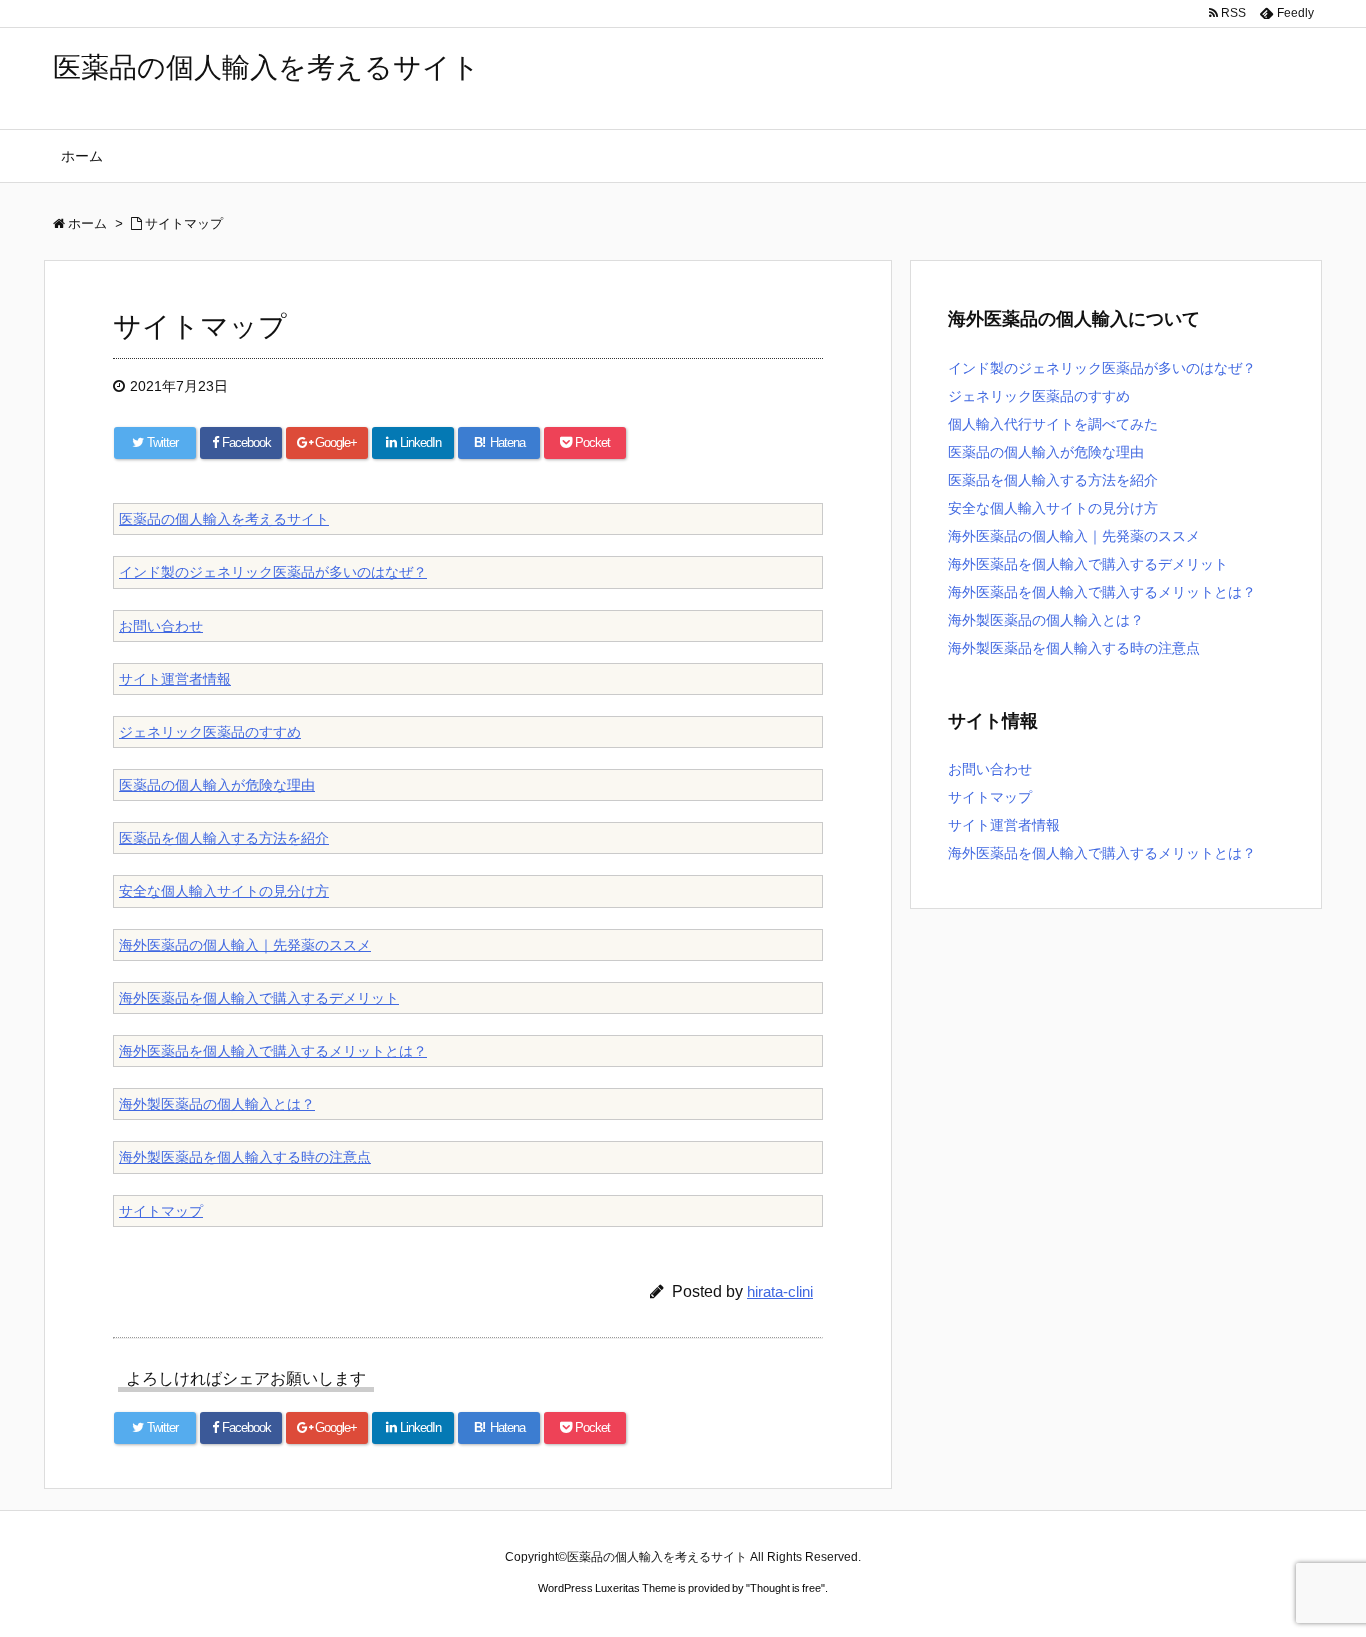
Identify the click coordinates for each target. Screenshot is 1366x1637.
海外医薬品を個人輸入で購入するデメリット (259, 998)
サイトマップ (161, 1211)
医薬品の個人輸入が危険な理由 (217, 785)
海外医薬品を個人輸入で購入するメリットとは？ (273, 1051)
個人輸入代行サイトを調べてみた (1053, 424)
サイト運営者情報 (175, 679)
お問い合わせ (161, 626)
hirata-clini (780, 1291)
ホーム (82, 156)
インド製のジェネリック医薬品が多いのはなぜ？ (273, 572)
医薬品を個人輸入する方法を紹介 (224, 838)
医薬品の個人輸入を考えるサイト (266, 67)
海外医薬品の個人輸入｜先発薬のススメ (245, 945)
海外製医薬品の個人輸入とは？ (217, 1104)
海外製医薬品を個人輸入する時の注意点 (245, 1157)
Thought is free (785, 1588)
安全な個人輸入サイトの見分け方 (224, 891)
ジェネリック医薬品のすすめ (210, 732)
